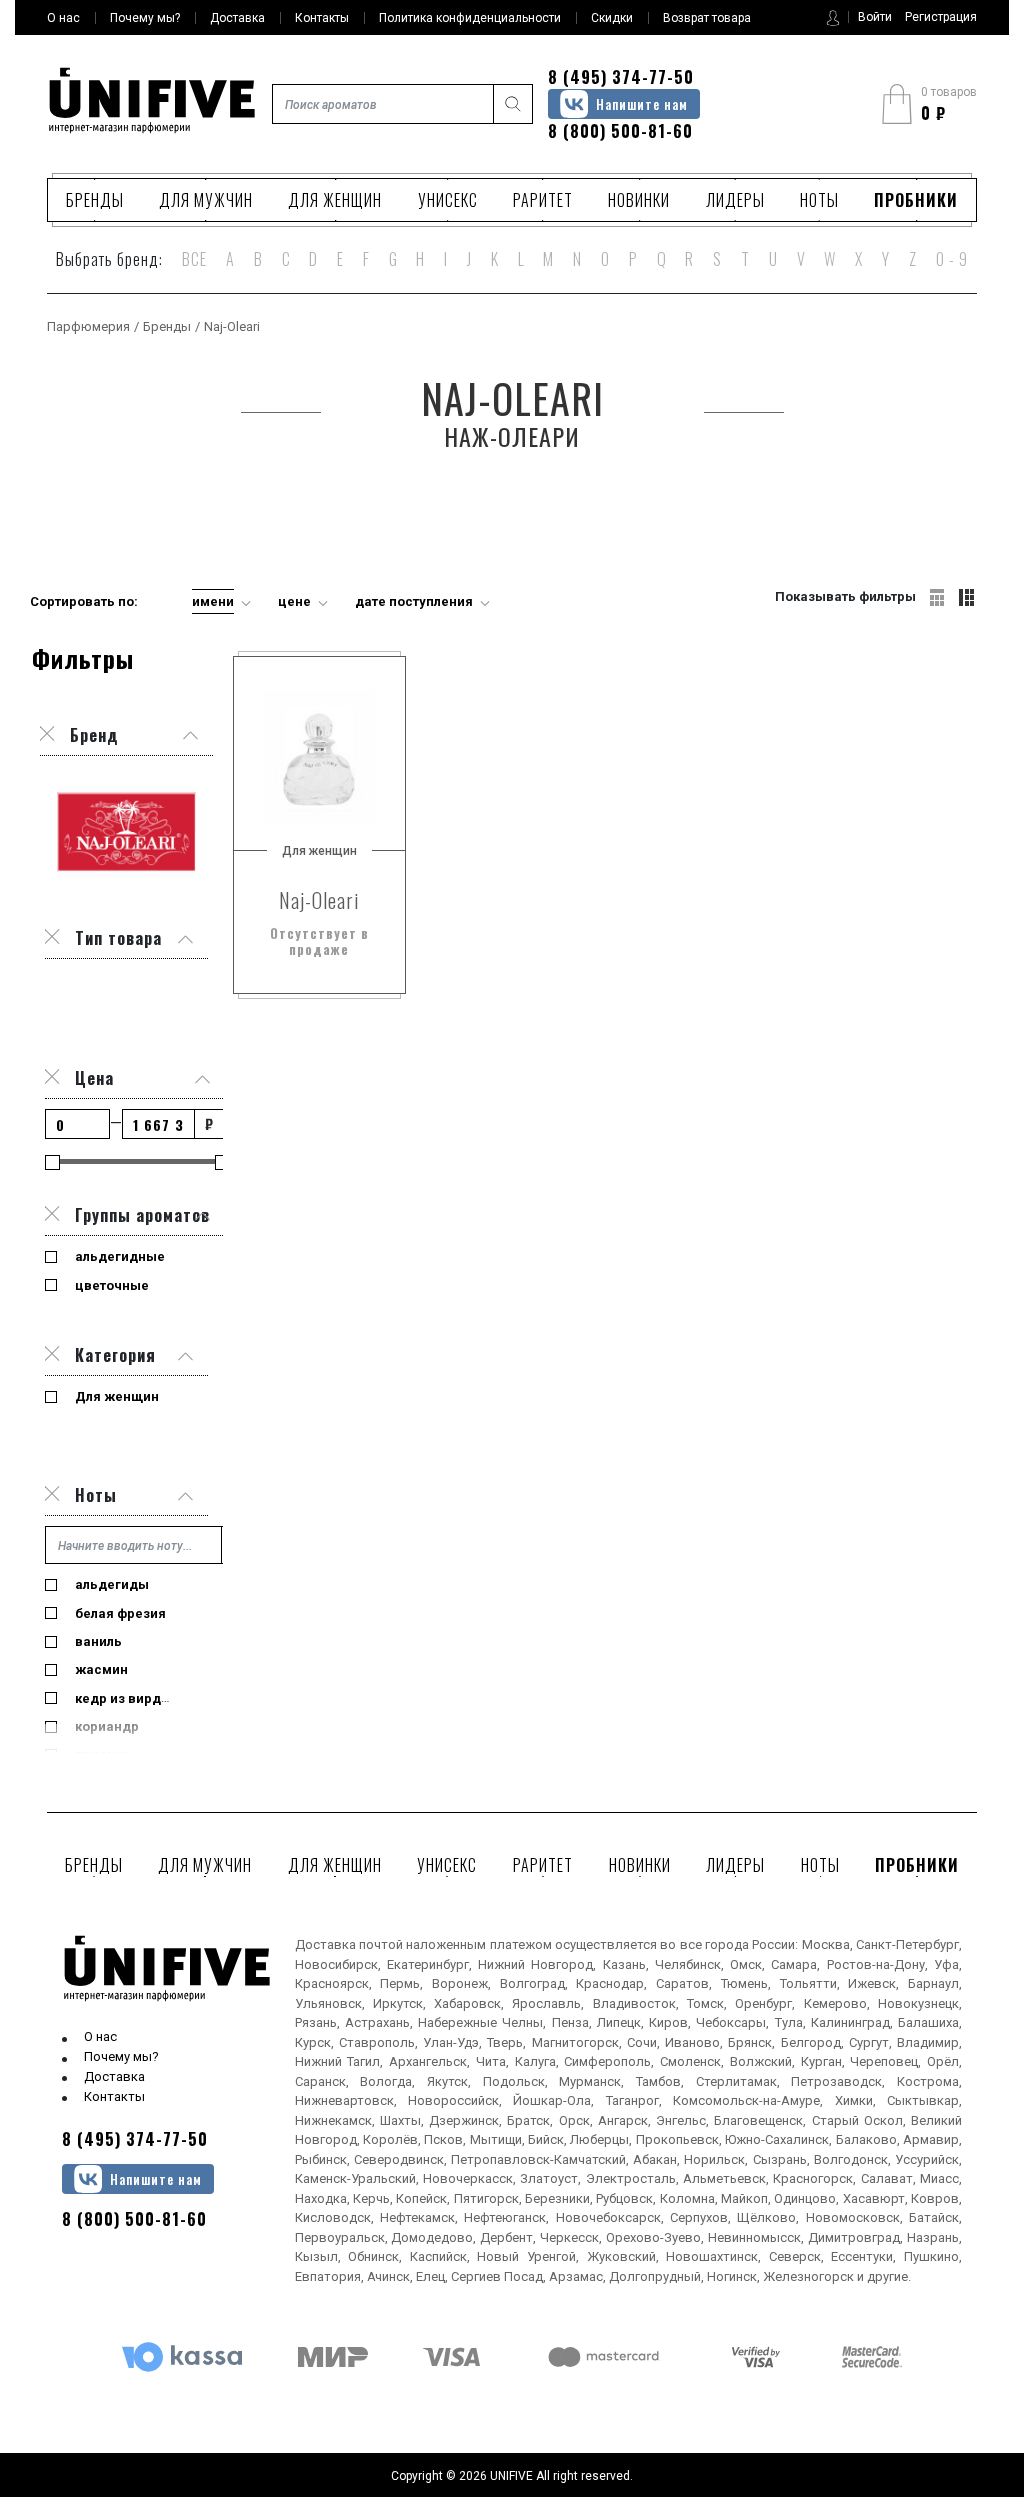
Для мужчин (206, 200)
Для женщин (335, 200)
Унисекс (448, 200)
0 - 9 (952, 259)
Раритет (543, 200)
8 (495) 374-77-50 (621, 77)
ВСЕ (194, 259)
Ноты (819, 200)
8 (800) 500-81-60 (620, 131)
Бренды (95, 200)
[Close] (52, 938)
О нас (100, 2036)
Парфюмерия (88, 326)
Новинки (639, 200)
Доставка (114, 2076)
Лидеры (735, 200)
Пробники (916, 200)
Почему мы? (121, 2056)
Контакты (114, 2096)
